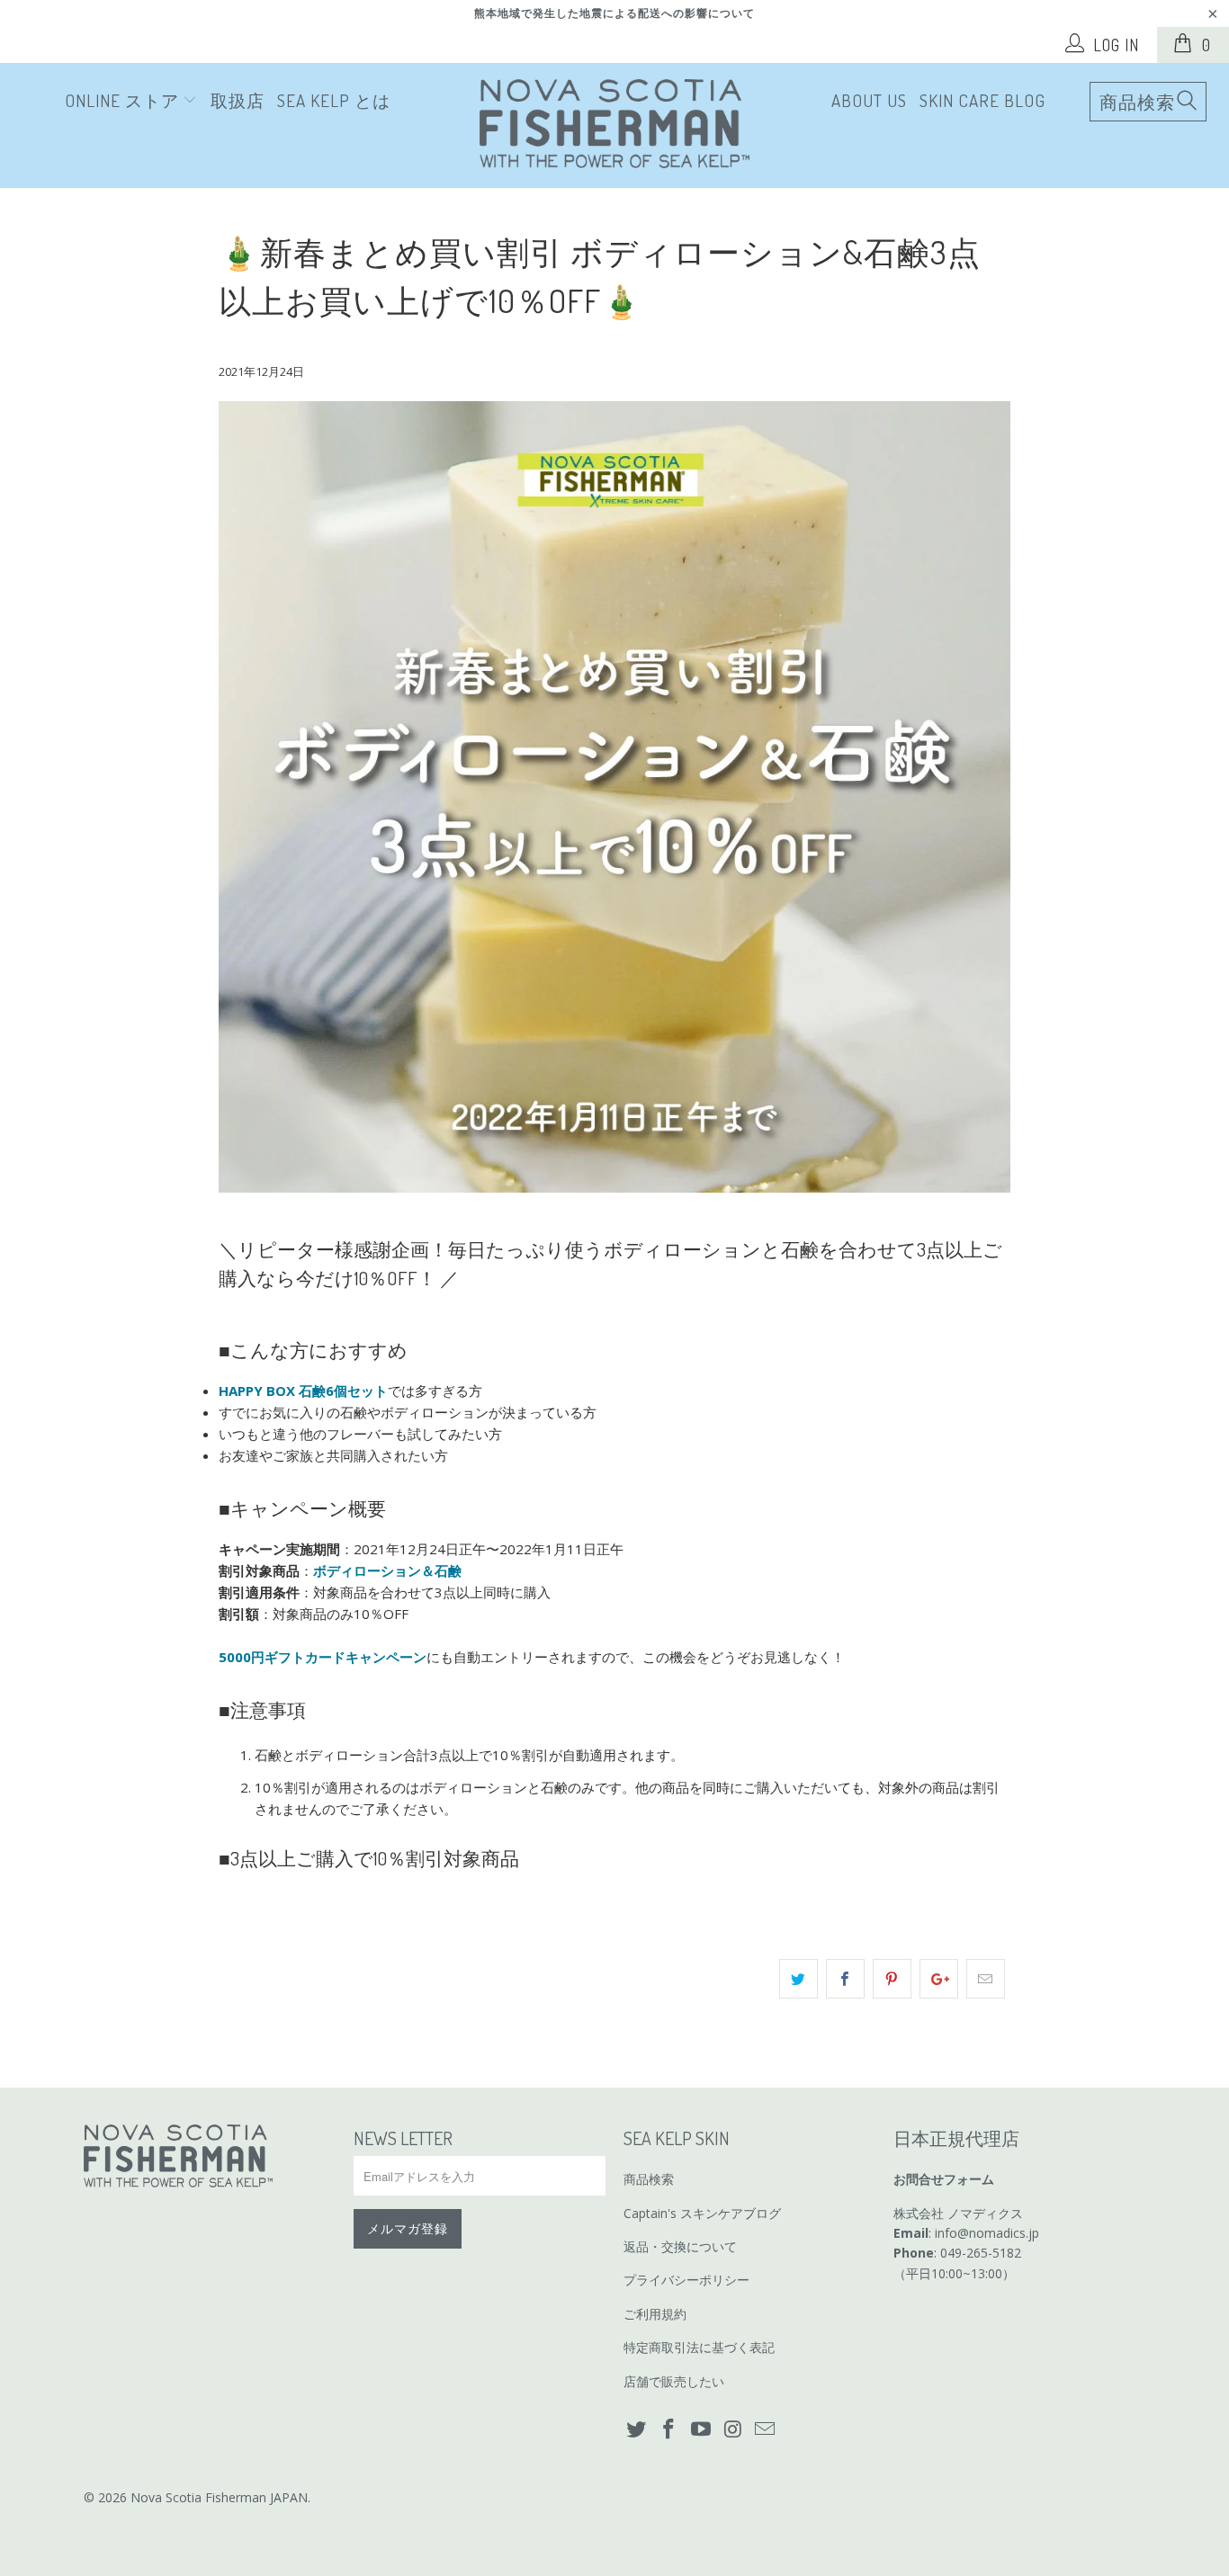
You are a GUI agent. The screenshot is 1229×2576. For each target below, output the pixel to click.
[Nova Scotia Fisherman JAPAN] (614, 125)
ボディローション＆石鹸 (389, 1570)
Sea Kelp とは (334, 100)
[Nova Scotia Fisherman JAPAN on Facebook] (669, 2429)
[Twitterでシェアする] (798, 1979)
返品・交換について (680, 2246)
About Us (869, 100)
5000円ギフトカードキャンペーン (323, 1657)
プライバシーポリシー (686, 2280)
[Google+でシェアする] (939, 1979)
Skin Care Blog (982, 100)
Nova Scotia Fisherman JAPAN (219, 2497)
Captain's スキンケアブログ (702, 2213)
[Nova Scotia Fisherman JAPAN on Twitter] (637, 2429)
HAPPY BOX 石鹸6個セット (303, 1391)
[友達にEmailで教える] (986, 1979)
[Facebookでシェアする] (845, 1979)
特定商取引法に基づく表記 (699, 2347)
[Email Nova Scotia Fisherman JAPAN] (766, 2429)
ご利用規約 (655, 2314)
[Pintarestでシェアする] (892, 1979)
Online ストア (124, 100)
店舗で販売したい (674, 2381)
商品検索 (649, 2179)
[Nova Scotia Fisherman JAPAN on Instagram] (733, 2429)
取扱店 (238, 100)
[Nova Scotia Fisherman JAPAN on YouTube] (701, 2429)
